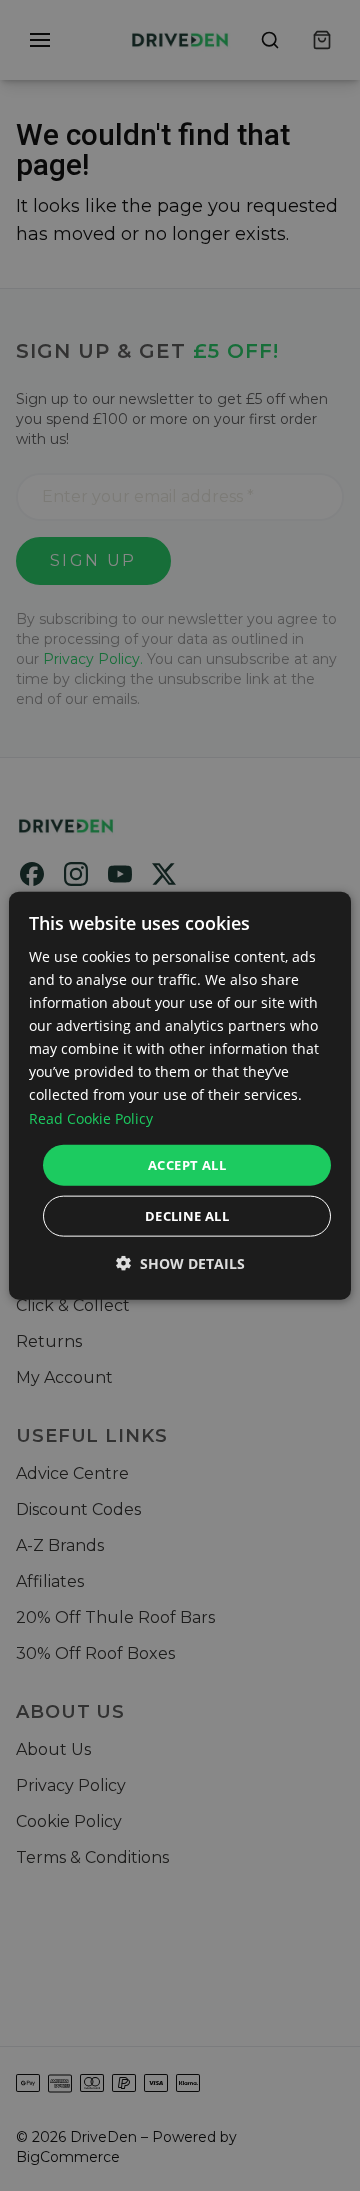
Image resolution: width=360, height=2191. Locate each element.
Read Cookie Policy (91, 1117)
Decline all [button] (187, 1216)
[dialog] (180, 1095)
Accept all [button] (187, 1164)
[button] (180, 1263)
